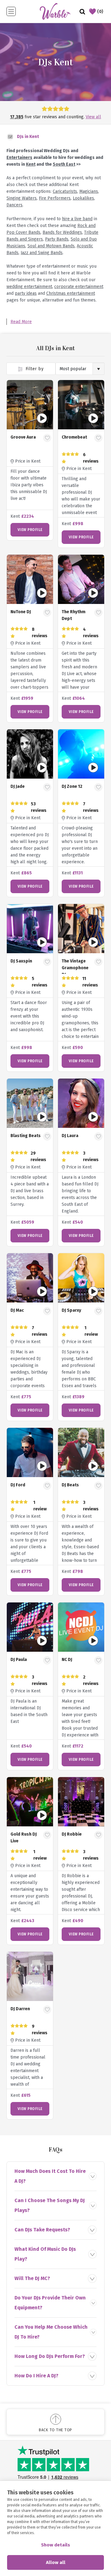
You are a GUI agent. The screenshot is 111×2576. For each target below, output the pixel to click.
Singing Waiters (22, 198)
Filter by (34, 369)
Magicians (89, 191)
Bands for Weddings (62, 232)
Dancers (14, 205)
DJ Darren (20, 2009)
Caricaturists (65, 191)
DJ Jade (18, 786)
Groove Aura (23, 437)
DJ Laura (70, 1136)
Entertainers (19, 158)
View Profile (30, 530)
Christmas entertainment (71, 293)
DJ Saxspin (21, 961)
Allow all (56, 2562)
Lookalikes (83, 198)
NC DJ (67, 1660)
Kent (31, 164)
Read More (21, 322)
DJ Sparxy (71, 1310)
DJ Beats (70, 1485)
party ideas (26, 293)
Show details (55, 2545)
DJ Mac (17, 1310)
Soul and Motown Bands (51, 246)
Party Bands (57, 239)
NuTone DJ (21, 612)
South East (64, 164)
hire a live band (77, 219)
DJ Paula (19, 1660)
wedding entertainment (29, 287)
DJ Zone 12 (72, 786)
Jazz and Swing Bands (42, 253)
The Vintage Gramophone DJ (75, 968)
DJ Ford (18, 1485)
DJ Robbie (72, 1834)
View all (93, 117)
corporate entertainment (79, 287)
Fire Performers (55, 198)
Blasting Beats (26, 1136)
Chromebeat (74, 437)
